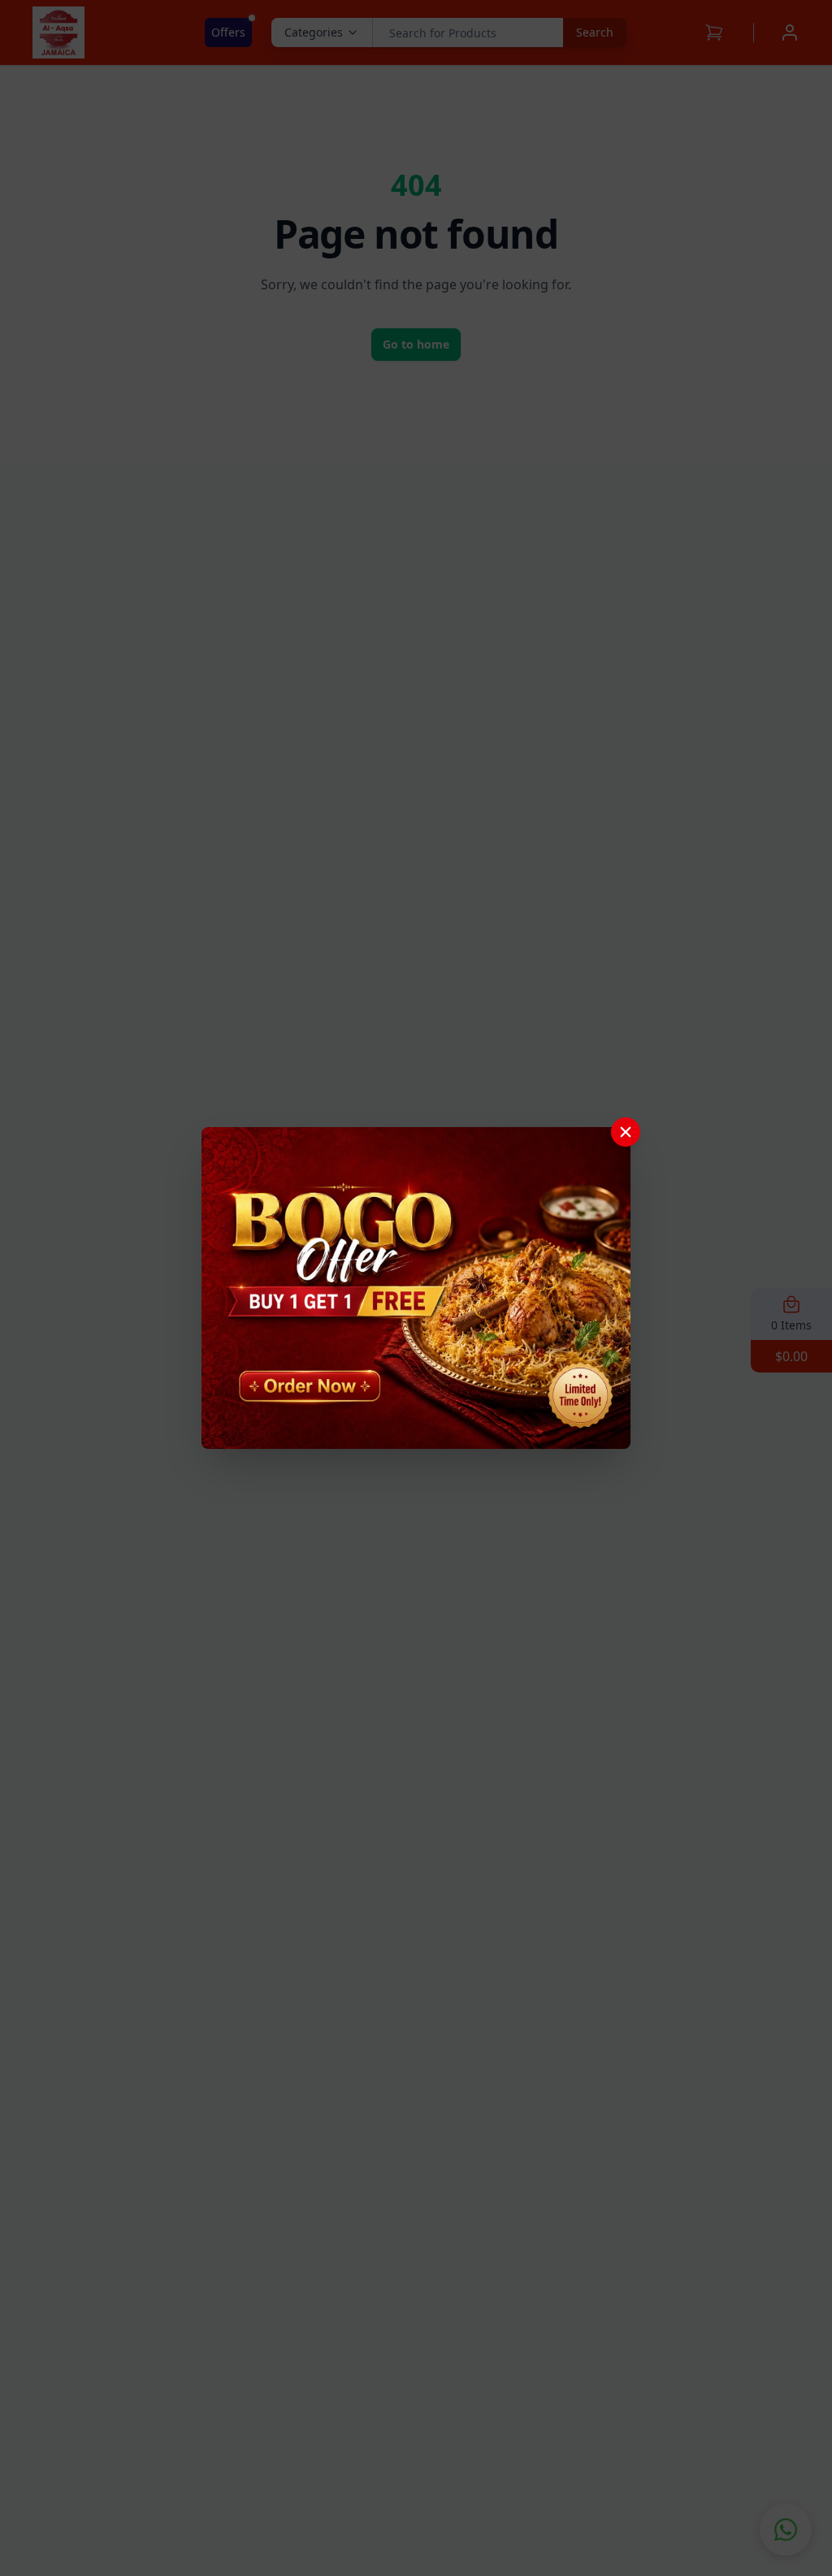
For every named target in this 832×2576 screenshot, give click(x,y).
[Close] (626, 1132)
